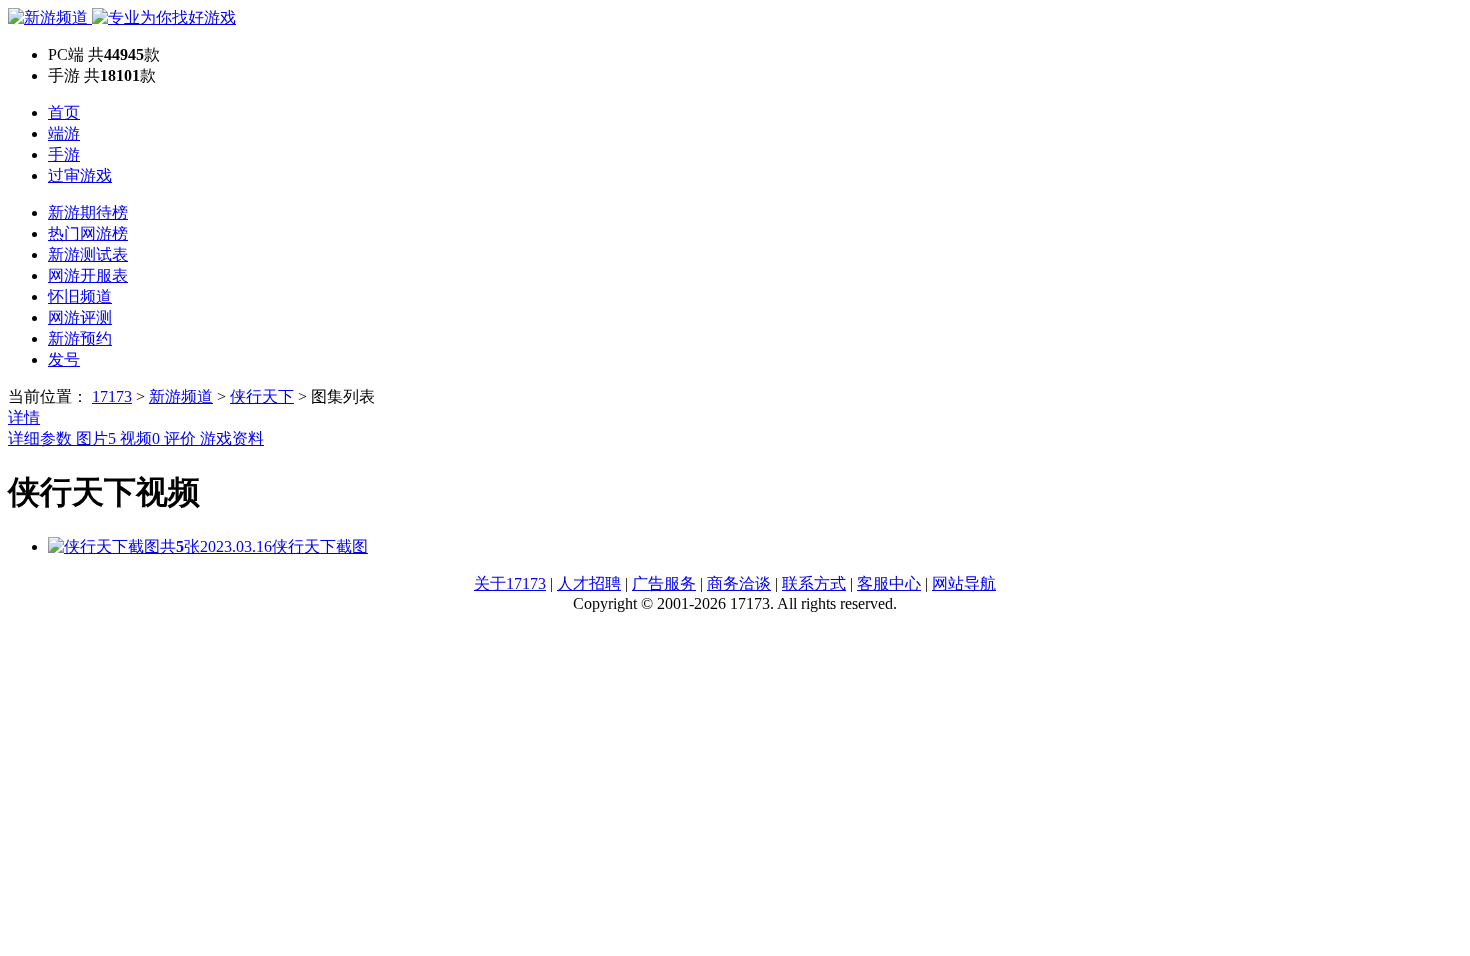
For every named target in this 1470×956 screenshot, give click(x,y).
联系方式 (814, 583)
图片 (96, 438)
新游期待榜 (88, 212)
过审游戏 (80, 175)
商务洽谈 (739, 583)
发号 (64, 359)
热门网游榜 (88, 233)
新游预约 (80, 338)
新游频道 (181, 396)
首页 (64, 112)
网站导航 (964, 583)
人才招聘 (589, 583)
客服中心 (889, 583)
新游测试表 (88, 254)
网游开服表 (88, 275)
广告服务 (664, 583)
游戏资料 (232, 438)
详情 (24, 417)
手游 (64, 154)
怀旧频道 (80, 296)
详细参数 (42, 438)
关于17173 (510, 583)
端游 (64, 133)
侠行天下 (262, 396)
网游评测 (80, 317)
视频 (140, 438)
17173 (112, 396)
